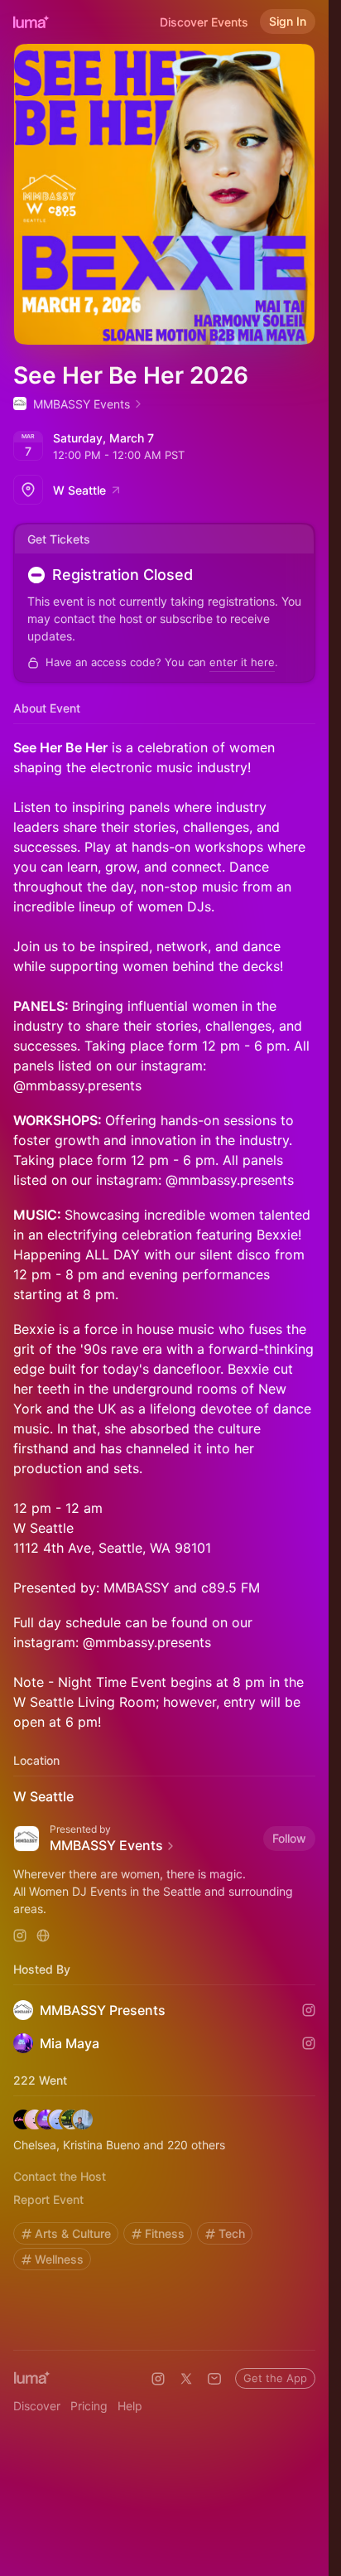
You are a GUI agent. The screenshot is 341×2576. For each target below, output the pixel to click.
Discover (37, 2406)
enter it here (242, 662)
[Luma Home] (31, 22)
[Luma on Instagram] (158, 2379)
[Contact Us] (214, 2379)
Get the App (275, 2378)
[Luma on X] (186, 2379)
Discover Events (204, 22)
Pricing (89, 2406)
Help (130, 2406)
